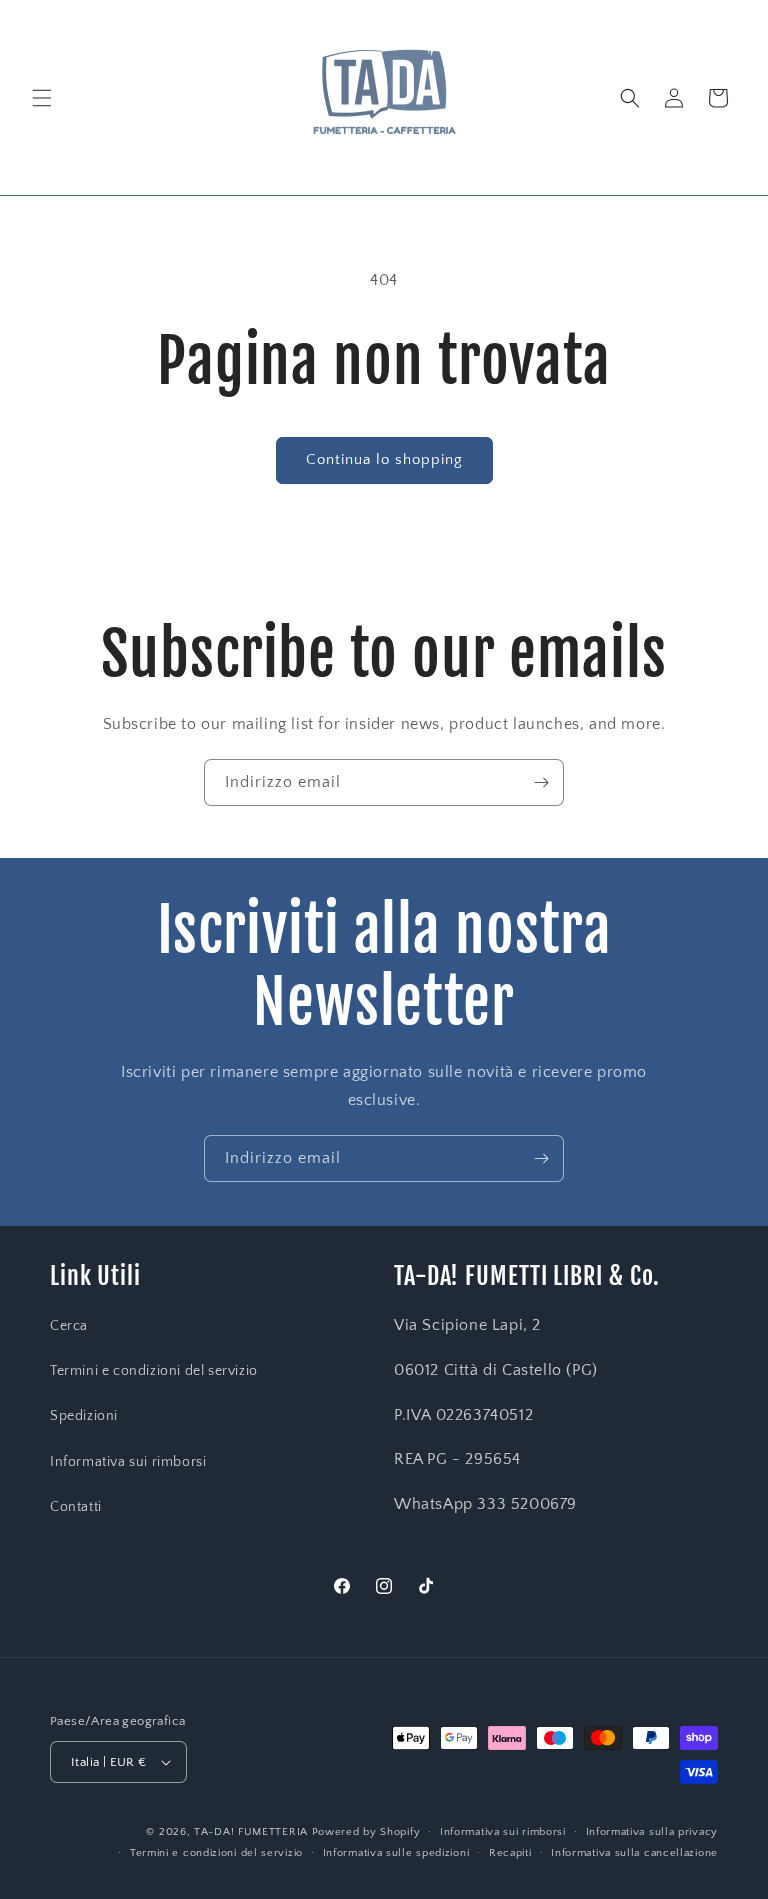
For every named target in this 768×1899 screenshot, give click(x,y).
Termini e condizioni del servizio (154, 1371)
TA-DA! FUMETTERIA (251, 1832)
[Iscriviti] (541, 782)
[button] (42, 98)
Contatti (76, 1507)
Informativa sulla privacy (652, 1832)
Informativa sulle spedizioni (396, 1853)
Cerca (69, 1326)
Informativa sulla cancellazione (634, 1853)
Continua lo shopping (384, 459)
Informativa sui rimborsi (128, 1462)
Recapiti (510, 1853)
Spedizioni (84, 1416)
